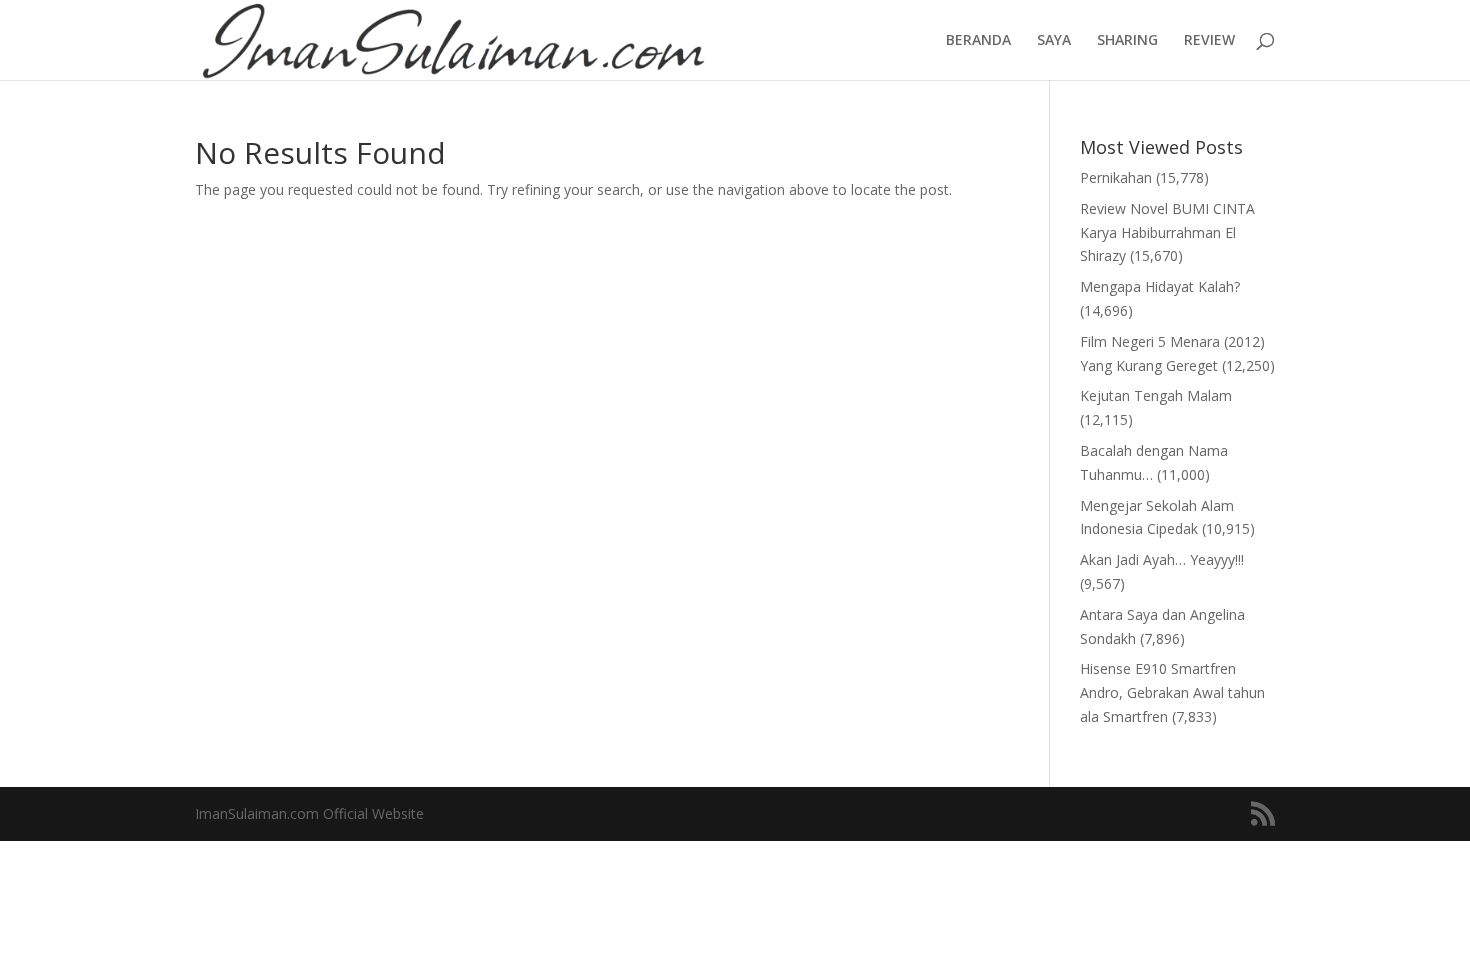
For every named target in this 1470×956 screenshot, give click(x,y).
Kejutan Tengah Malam (1156, 395)
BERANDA (978, 41)
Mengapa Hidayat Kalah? (1160, 286)
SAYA (1054, 41)
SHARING (1127, 41)
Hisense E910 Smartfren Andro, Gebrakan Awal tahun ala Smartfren (1172, 692)
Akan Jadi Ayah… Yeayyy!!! (1162, 559)
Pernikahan (1116, 177)
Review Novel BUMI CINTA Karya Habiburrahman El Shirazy (1167, 232)
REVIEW (1209, 41)
